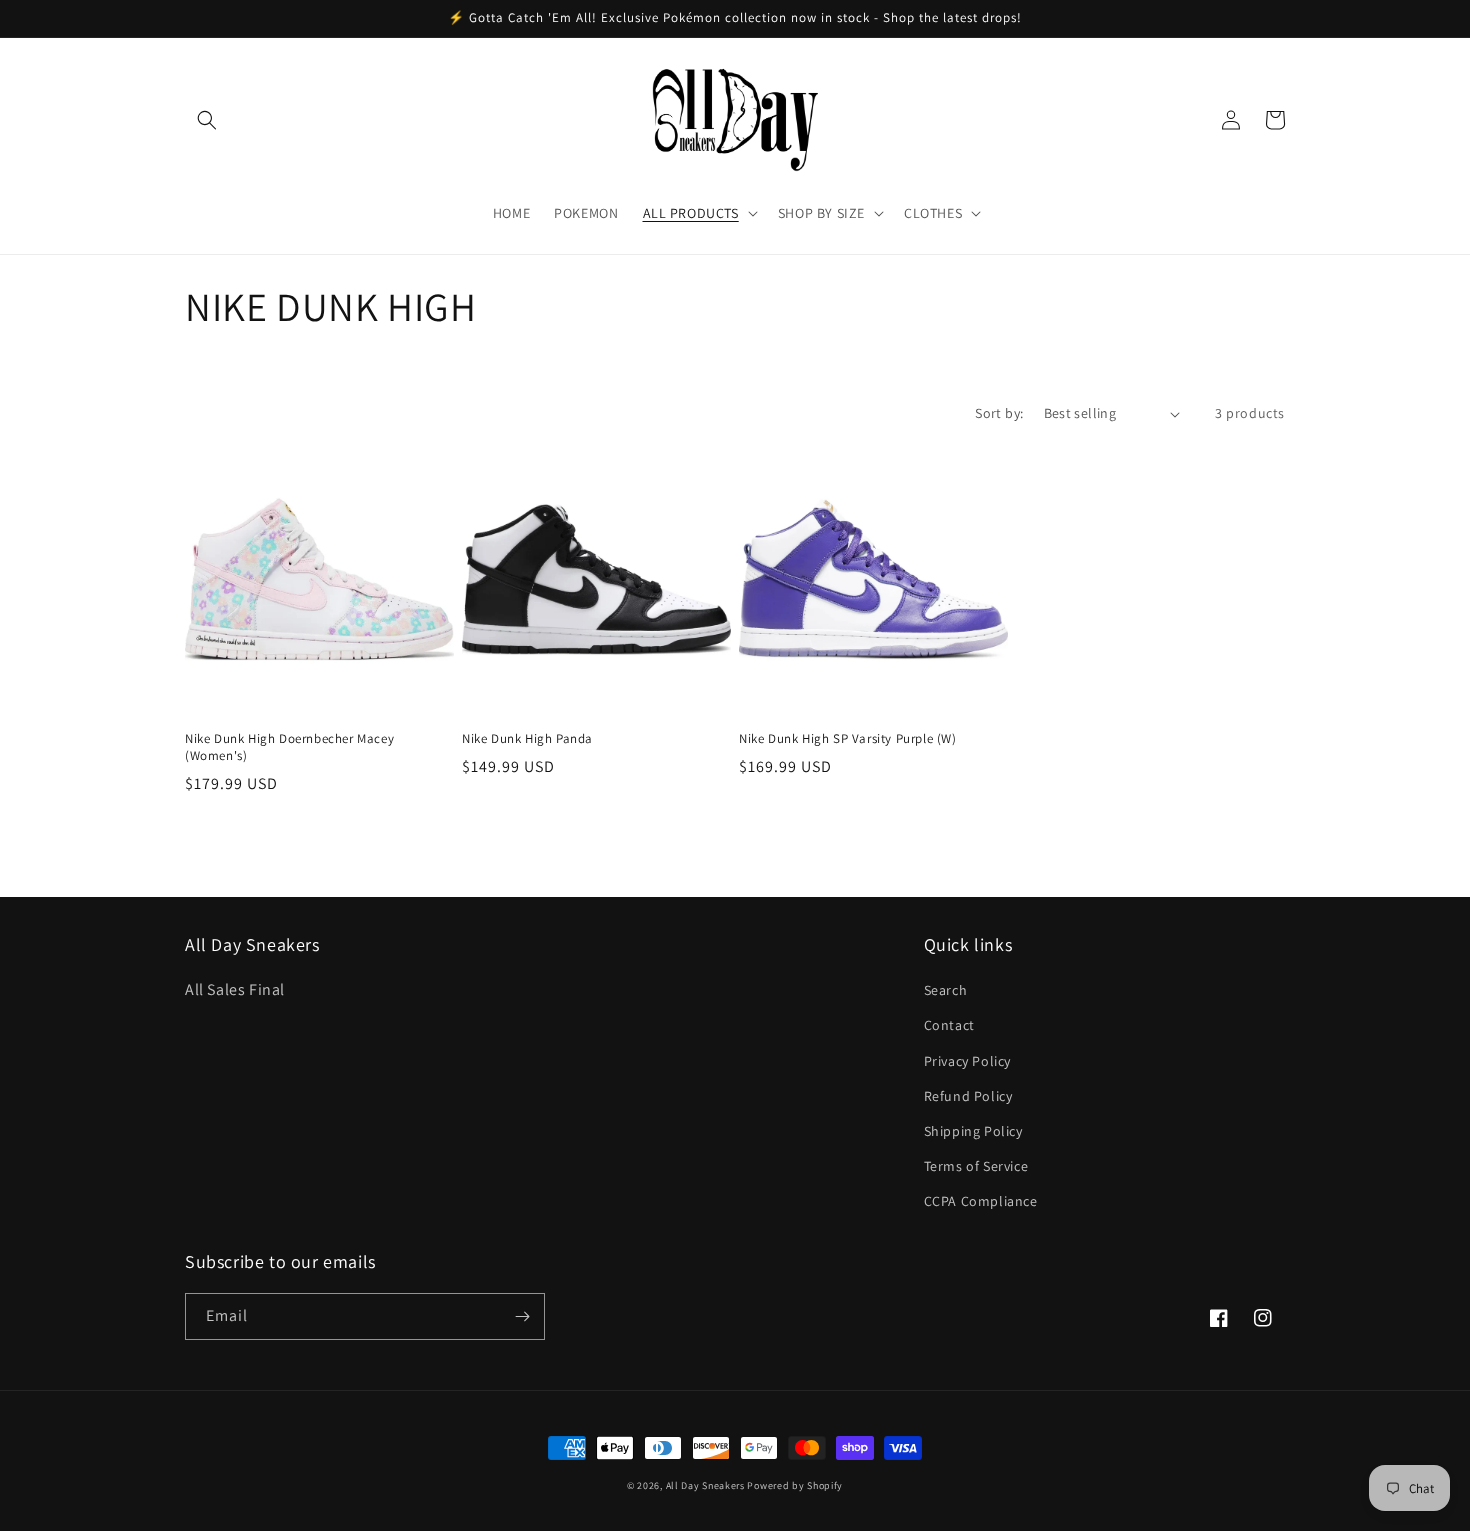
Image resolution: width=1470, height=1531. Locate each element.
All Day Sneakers (705, 1485)
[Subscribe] (522, 1316)
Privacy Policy (967, 1061)
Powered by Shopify (795, 1485)
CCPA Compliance (981, 1201)
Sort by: (999, 413)
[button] (207, 120)
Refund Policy (968, 1096)
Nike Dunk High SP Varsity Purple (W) (848, 739)
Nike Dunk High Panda (527, 739)
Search (946, 990)
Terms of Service (976, 1166)
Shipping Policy (973, 1131)
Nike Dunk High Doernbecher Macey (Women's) (289, 747)
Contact (949, 1025)
